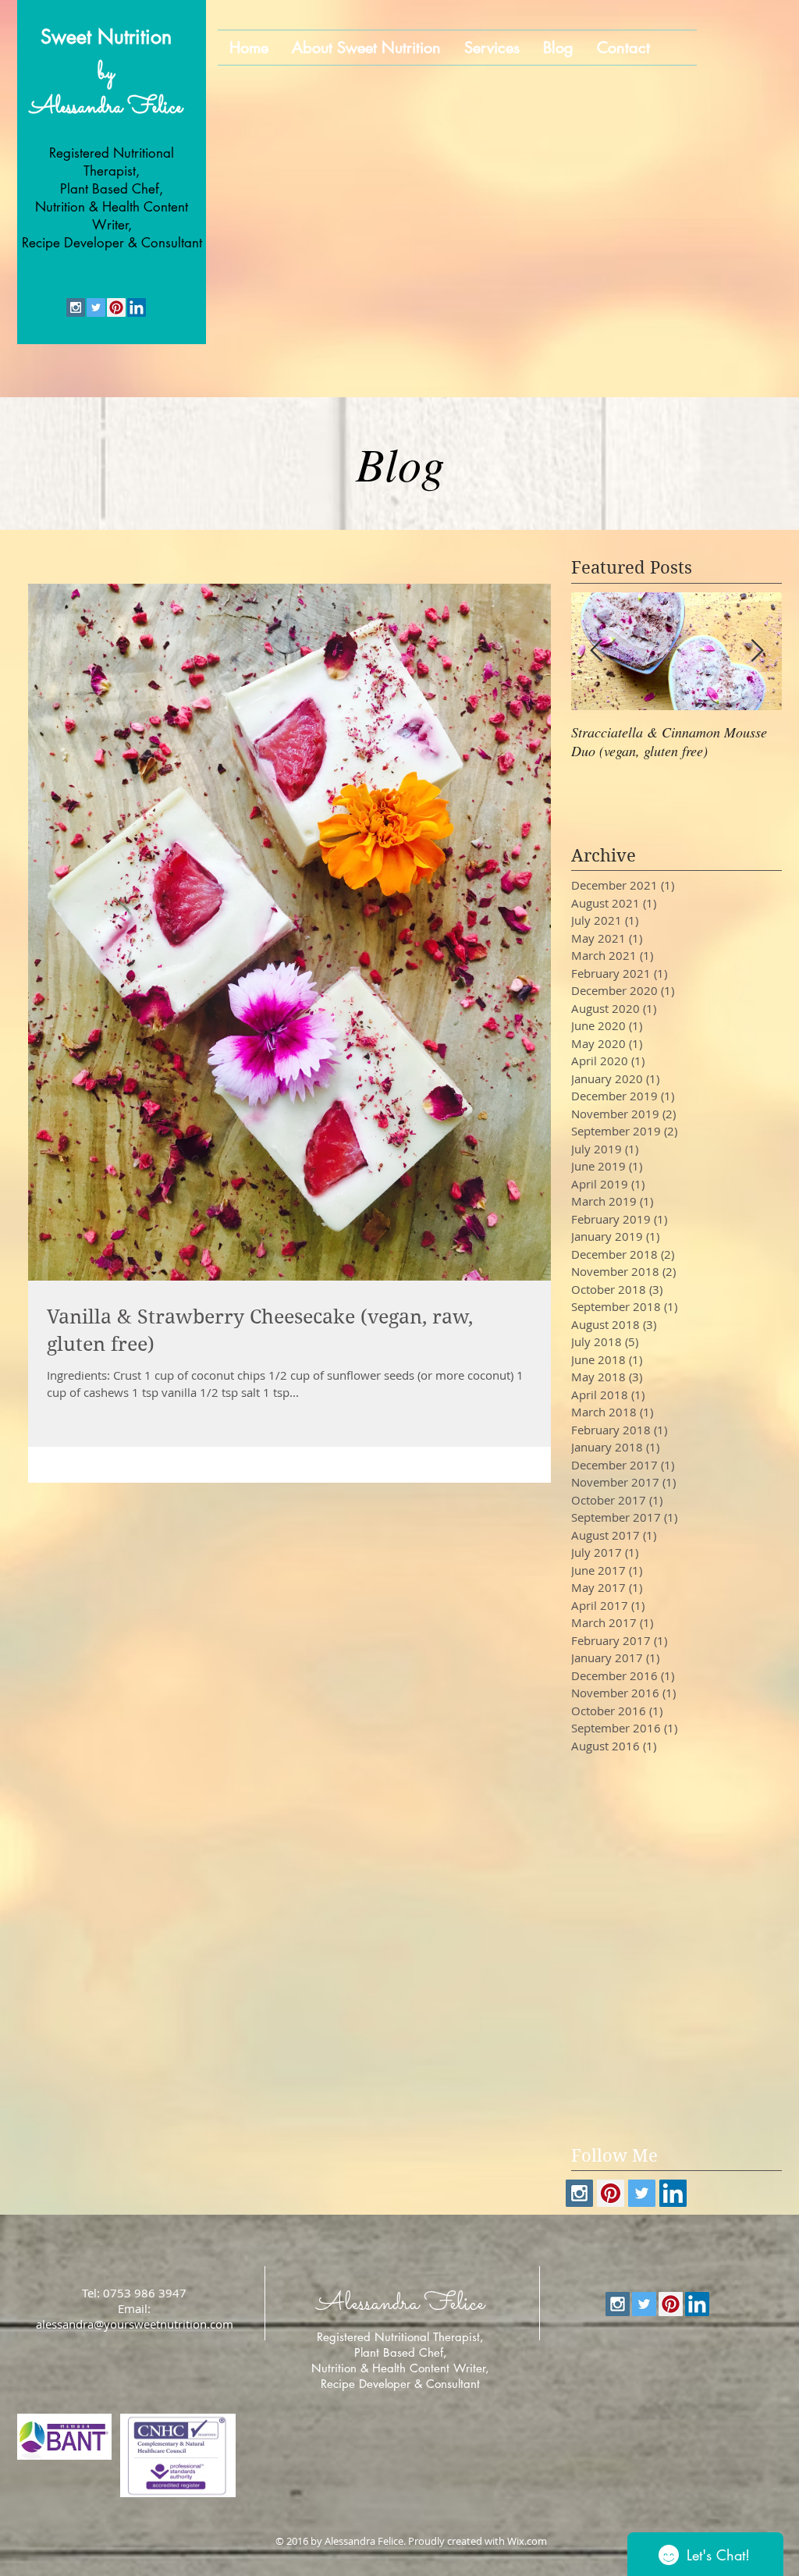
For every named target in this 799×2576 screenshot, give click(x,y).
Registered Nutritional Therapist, (400, 2337)
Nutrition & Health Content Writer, (400, 2368)
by (106, 73)
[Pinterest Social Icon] (116, 307)
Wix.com (527, 2541)
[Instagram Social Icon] (76, 307)
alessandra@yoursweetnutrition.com (135, 2324)
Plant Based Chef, (401, 2352)
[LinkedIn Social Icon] (137, 307)
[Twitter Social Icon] (96, 307)
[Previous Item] (596, 651)
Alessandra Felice (106, 108)
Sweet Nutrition (106, 37)
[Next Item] (757, 651)
